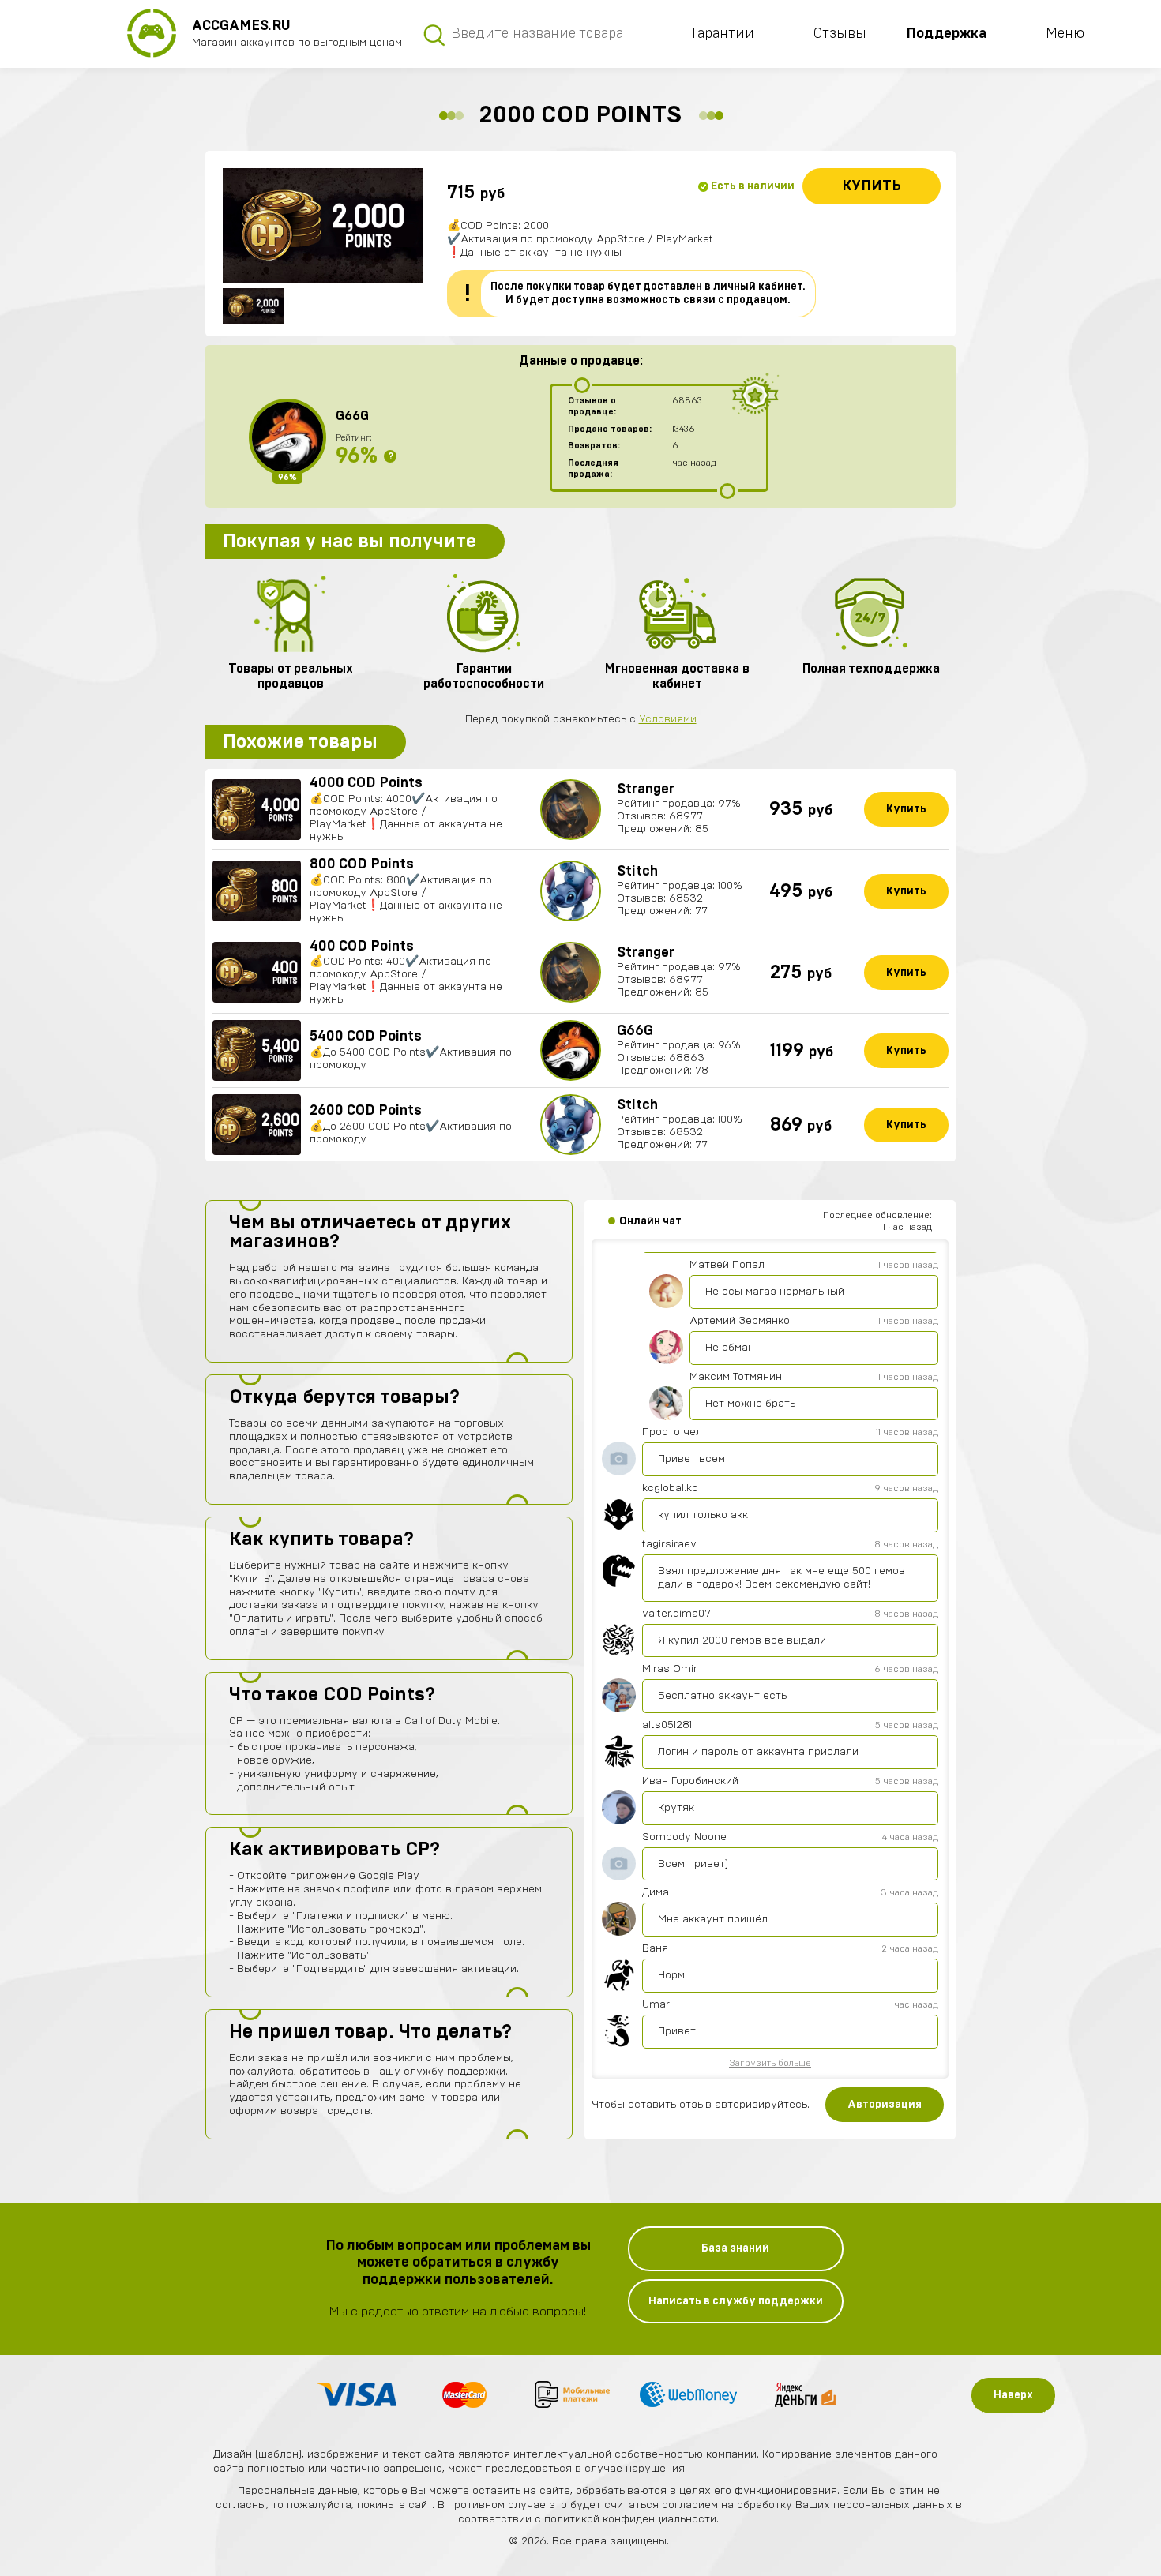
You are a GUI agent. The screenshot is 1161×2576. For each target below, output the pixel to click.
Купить (872, 186)
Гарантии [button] (723, 34)
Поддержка (946, 34)
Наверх (1013, 2395)
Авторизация (885, 2105)
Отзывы (840, 34)
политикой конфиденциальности (630, 2519)
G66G (352, 416)
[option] (323, 225)
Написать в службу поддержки (736, 2301)
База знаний (735, 2248)
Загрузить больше (770, 2063)
